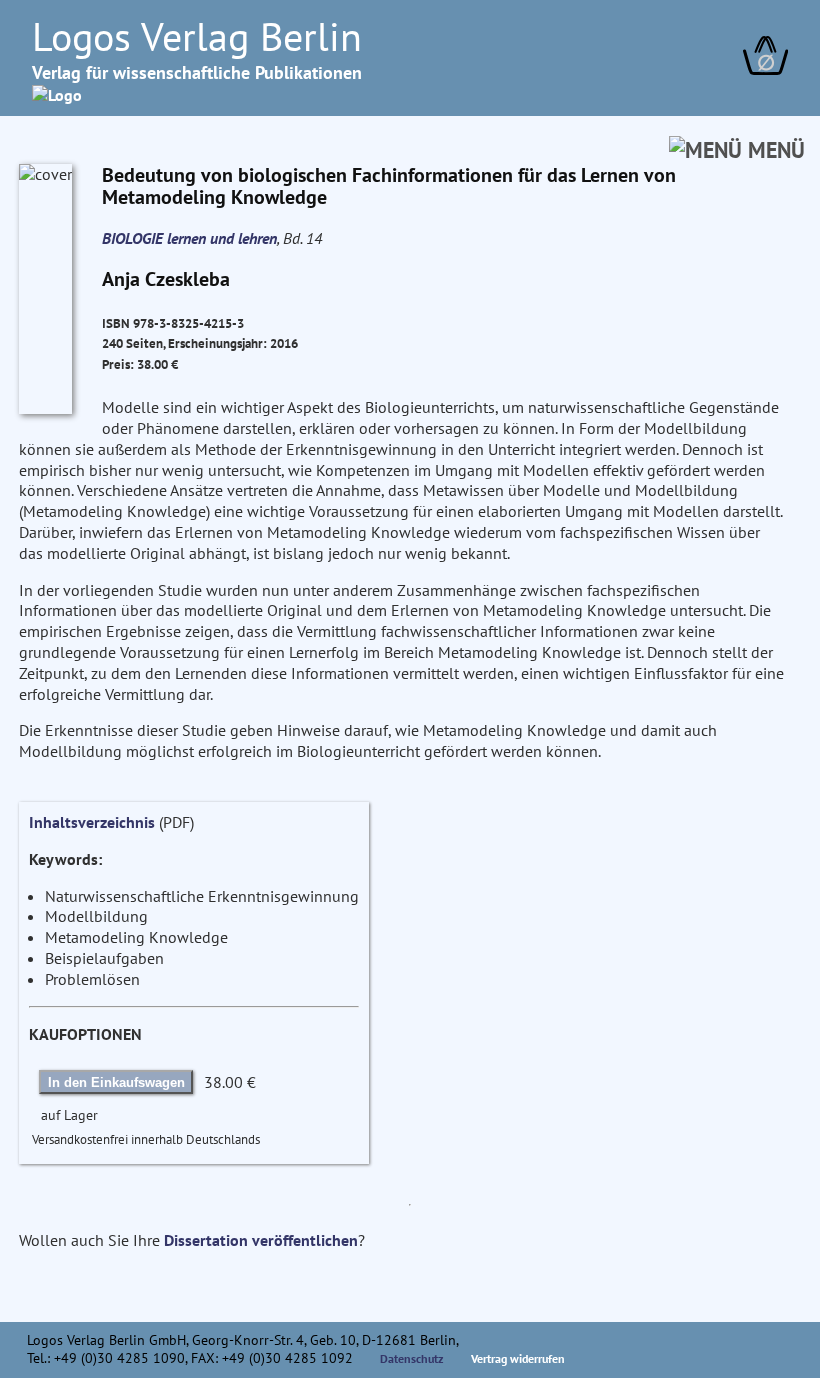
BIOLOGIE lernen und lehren (189, 238)
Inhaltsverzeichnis (92, 822)
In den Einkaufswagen (116, 1082)
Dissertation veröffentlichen (261, 1240)
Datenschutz (412, 1358)
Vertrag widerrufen (518, 1358)
